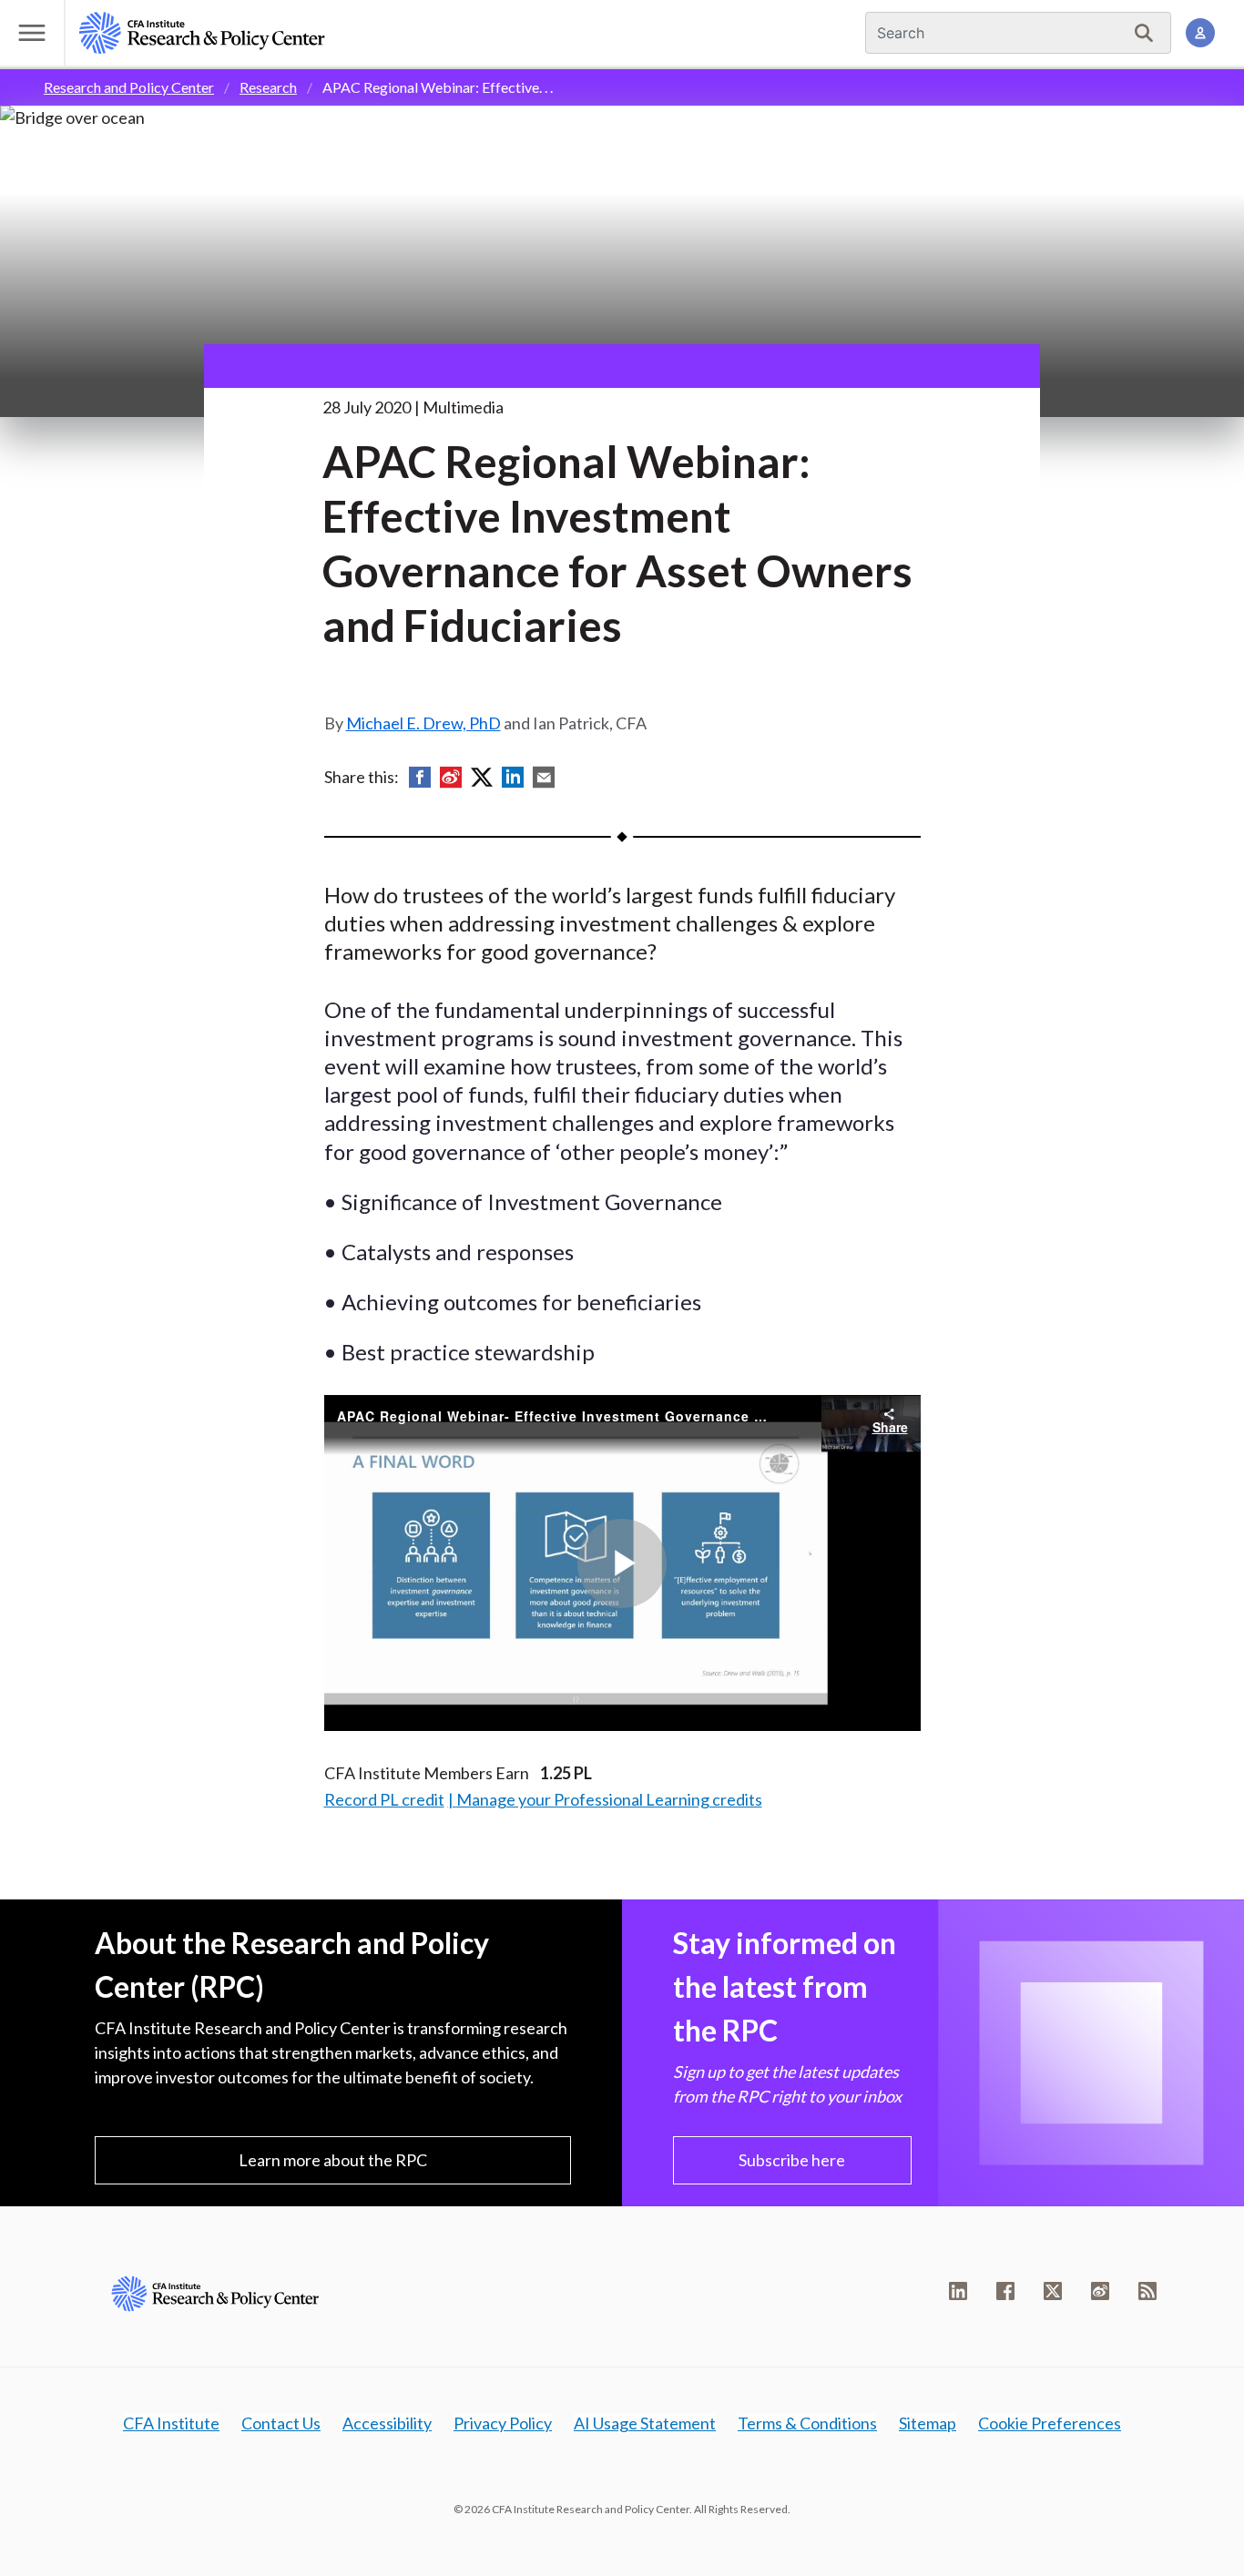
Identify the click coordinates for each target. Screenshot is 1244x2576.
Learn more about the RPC (333, 2160)
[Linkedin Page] (958, 2291)
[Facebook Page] (1005, 2291)
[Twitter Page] (1053, 2291)
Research (268, 87)
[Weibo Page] (1100, 2291)
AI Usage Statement (645, 2423)
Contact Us (281, 2423)
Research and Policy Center (129, 87)
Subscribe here (792, 2160)
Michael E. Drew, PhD (423, 723)
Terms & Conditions (807, 2423)
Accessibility (387, 2423)
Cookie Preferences (1050, 2423)
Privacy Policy (503, 2423)
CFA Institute (171, 2423)
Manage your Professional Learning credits (609, 1799)
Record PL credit (384, 1799)
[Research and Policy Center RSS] (1147, 2291)
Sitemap (928, 2423)
